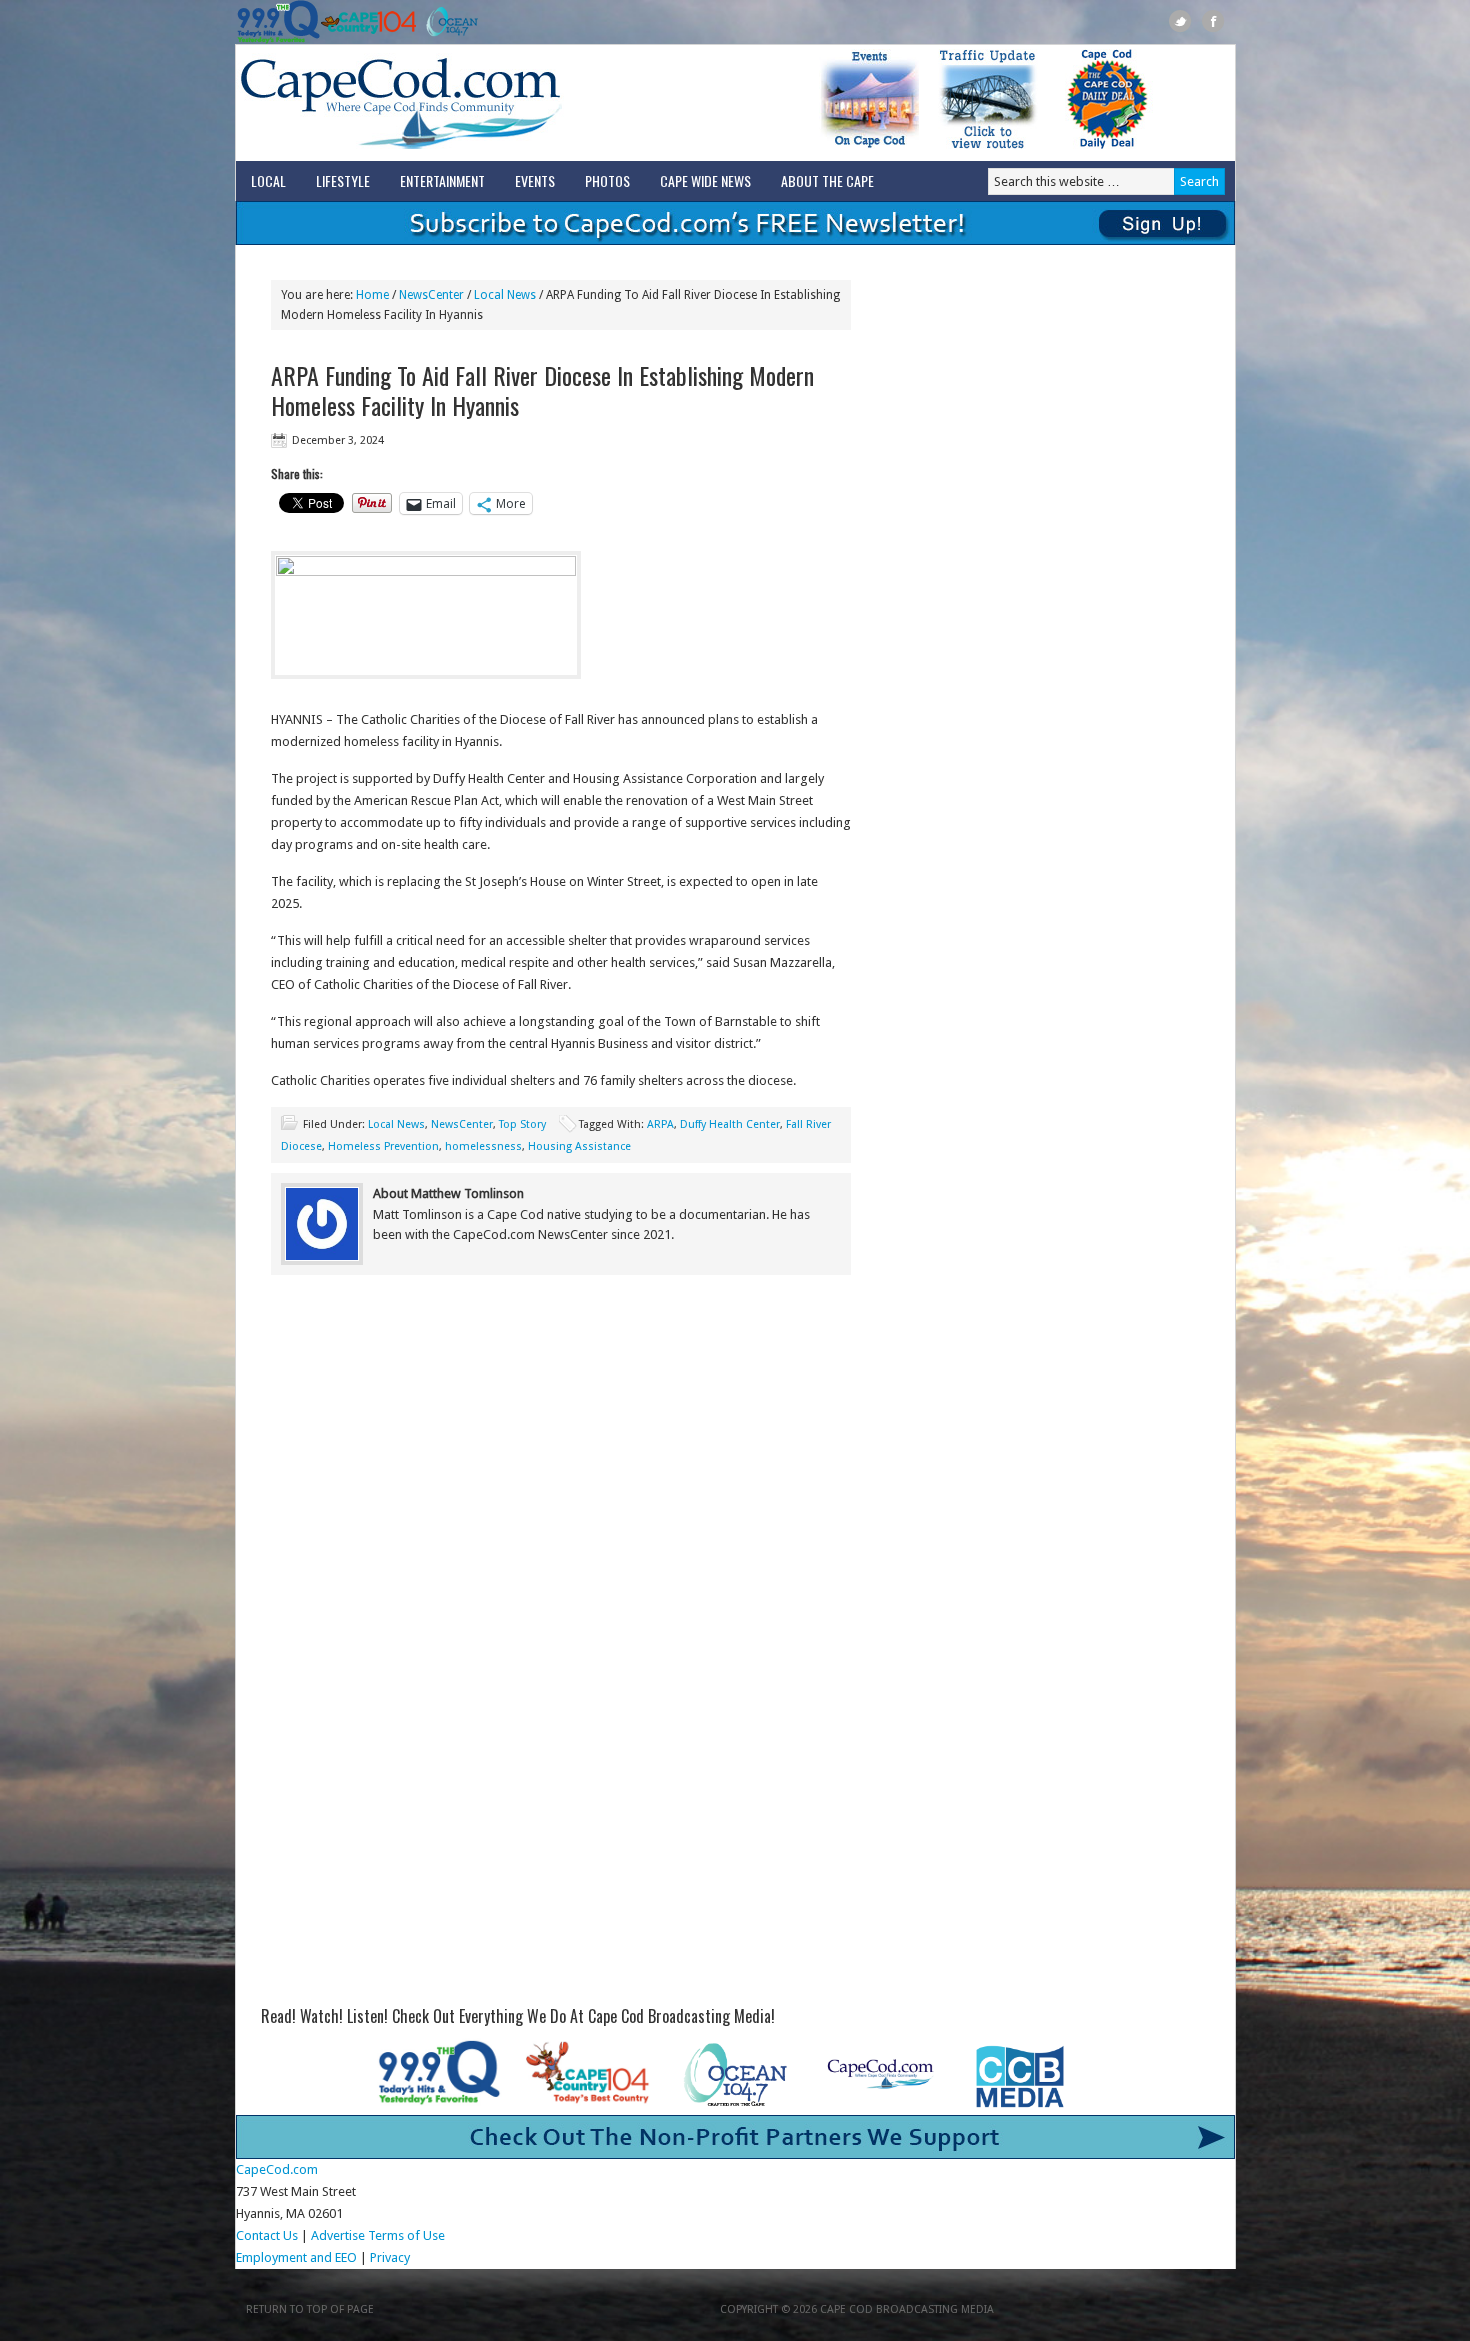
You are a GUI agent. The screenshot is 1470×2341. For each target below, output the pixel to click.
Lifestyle (343, 180)
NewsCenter (462, 1124)
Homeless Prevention (383, 1146)
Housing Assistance (579, 1146)
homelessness (483, 1146)
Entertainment (442, 180)
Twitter (1180, 21)
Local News (396, 1124)
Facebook (1213, 21)
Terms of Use (406, 2235)
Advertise (338, 2235)
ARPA (660, 1124)
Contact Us (267, 2235)
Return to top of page (310, 2309)
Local (268, 180)
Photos (607, 180)
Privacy (391, 2257)
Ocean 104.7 (447, 22)
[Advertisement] (561, 1455)
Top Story (522, 1124)
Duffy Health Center (730, 1124)
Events (535, 180)
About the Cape (827, 180)
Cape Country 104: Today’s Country (368, 22)
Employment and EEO (296, 2257)
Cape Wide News (705, 180)
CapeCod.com (489, 103)
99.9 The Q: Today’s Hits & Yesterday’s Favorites (278, 22)
